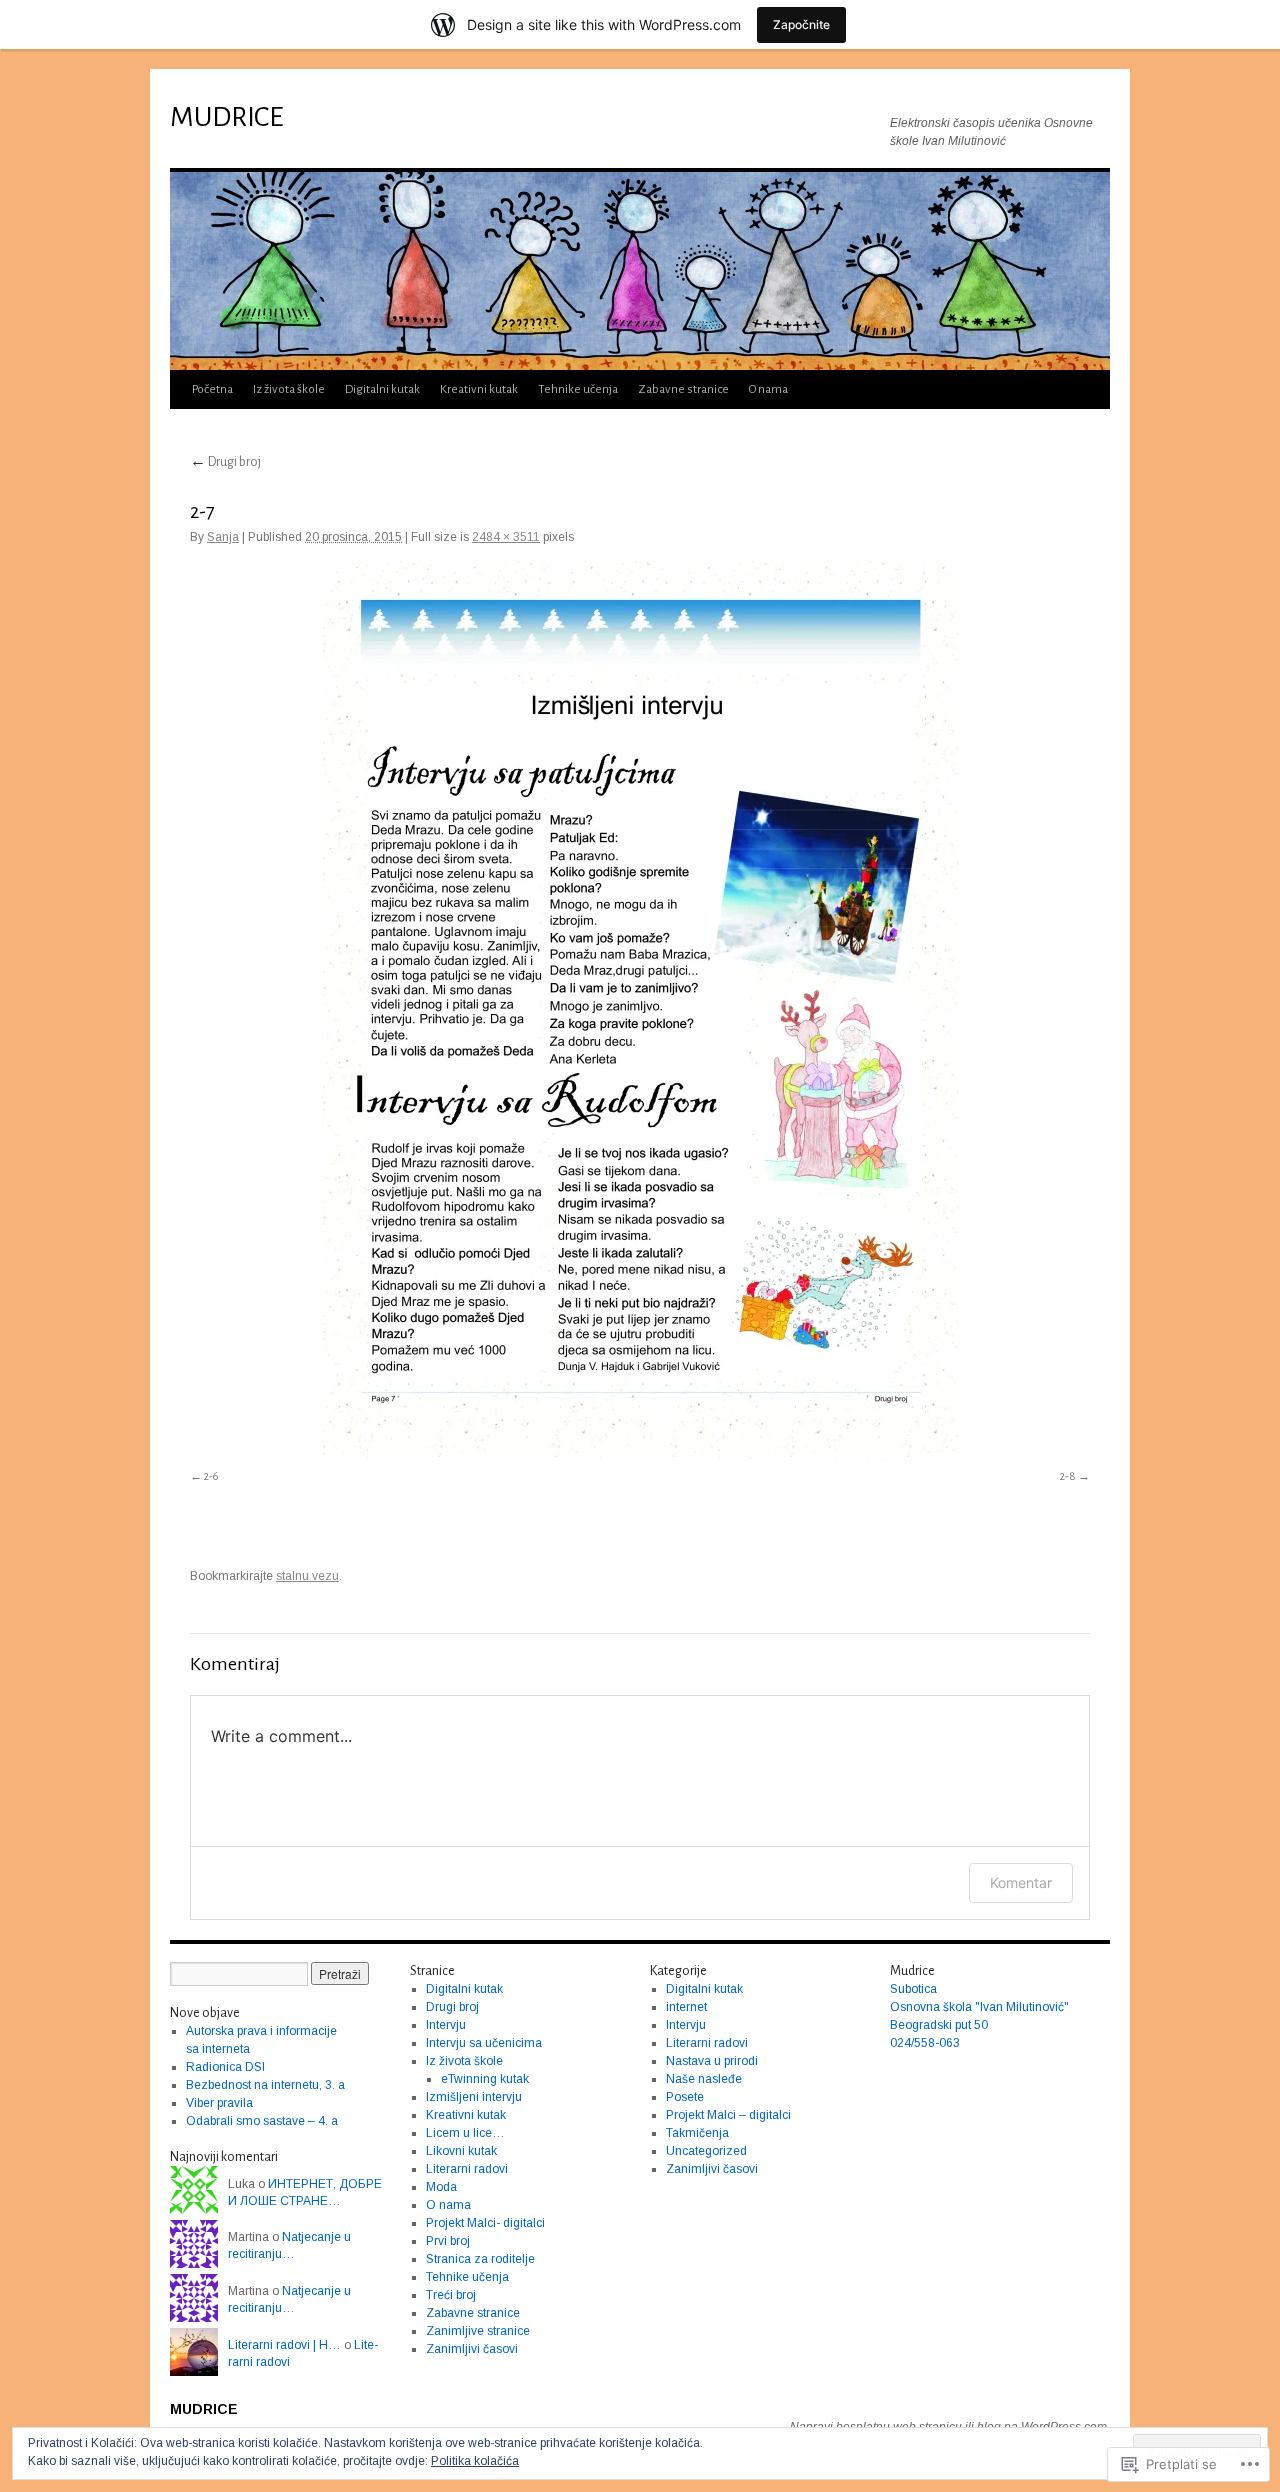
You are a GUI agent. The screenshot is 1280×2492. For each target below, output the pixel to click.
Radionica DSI (225, 2067)
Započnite (801, 24)
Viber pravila (219, 2103)
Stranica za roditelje (480, 2259)
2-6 (211, 1476)
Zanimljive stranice (478, 2331)
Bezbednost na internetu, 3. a (265, 2085)
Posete (685, 2097)
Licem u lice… (465, 2133)
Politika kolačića (475, 2461)
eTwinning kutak (485, 2079)
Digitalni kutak (382, 389)
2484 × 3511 (506, 537)
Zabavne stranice (683, 389)
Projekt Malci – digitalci (728, 2115)
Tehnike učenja (578, 389)
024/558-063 (925, 2043)
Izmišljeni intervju (474, 2097)
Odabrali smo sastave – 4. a (262, 2121)
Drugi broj (225, 462)
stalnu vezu (307, 1576)
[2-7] (640, 1011)
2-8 (1068, 1476)
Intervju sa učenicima (484, 2043)
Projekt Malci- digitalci (485, 2223)
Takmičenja (697, 2133)
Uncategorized (706, 2151)
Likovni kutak (461, 2151)
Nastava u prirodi (712, 2061)
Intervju (446, 2025)
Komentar (1021, 1882)
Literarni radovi (467, 2169)
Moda (441, 2187)
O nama (768, 389)
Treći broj (451, 2295)
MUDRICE (226, 117)
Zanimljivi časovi (472, 2349)
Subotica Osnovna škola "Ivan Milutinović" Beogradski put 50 (979, 2007)
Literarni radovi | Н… (284, 2345)
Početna (212, 389)
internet (686, 2007)
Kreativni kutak (479, 389)
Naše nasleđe (704, 2079)
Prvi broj (448, 2241)
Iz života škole (289, 389)
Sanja (223, 537)
